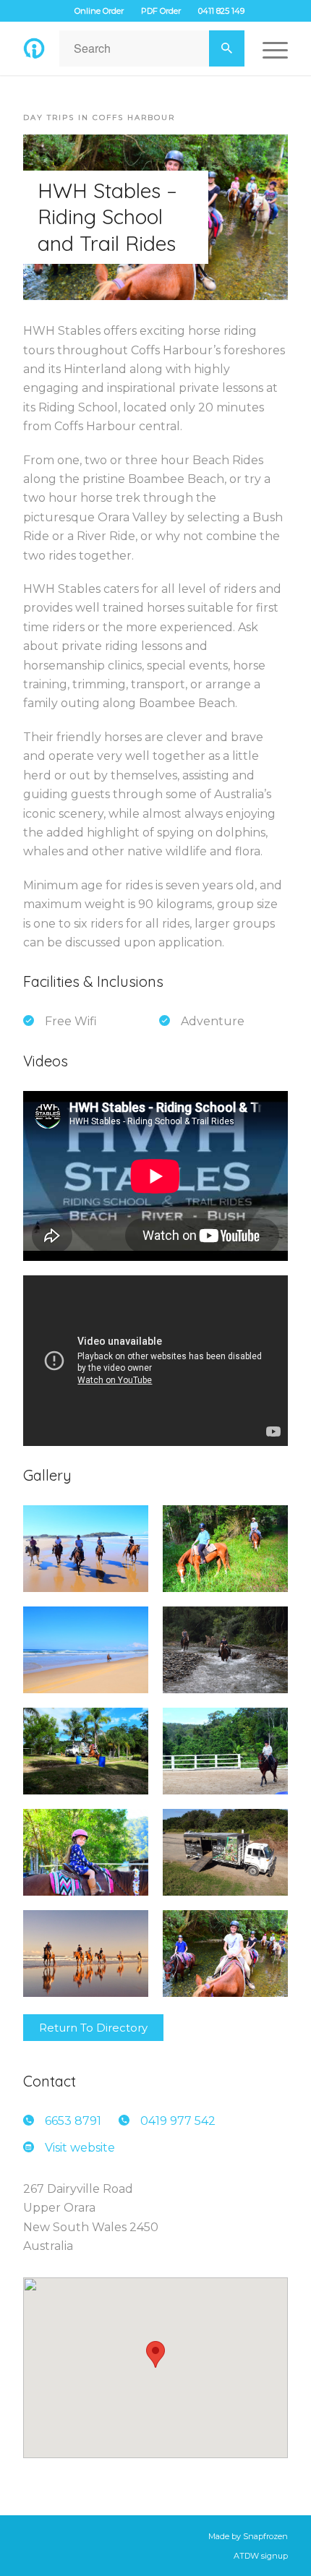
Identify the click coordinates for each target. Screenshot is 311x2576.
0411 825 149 (221, 11)
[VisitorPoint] (34, 48)
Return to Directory (93, 2028)
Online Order (99, 11)
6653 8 (73, 2121)
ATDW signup (261, 2556)
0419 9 (178, 2121)
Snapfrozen (265, 2536)
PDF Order (161, 11)
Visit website (80, 2148)
